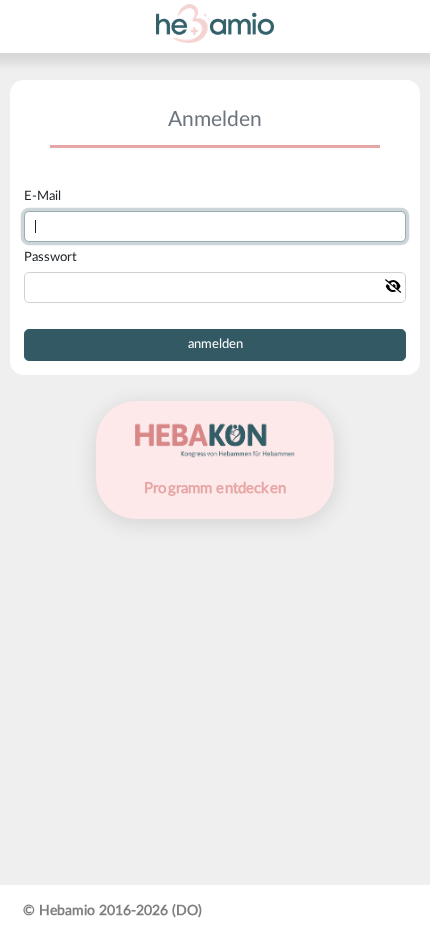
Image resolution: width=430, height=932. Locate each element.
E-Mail (42, 196)
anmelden (215, 344)
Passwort (50, 257)
